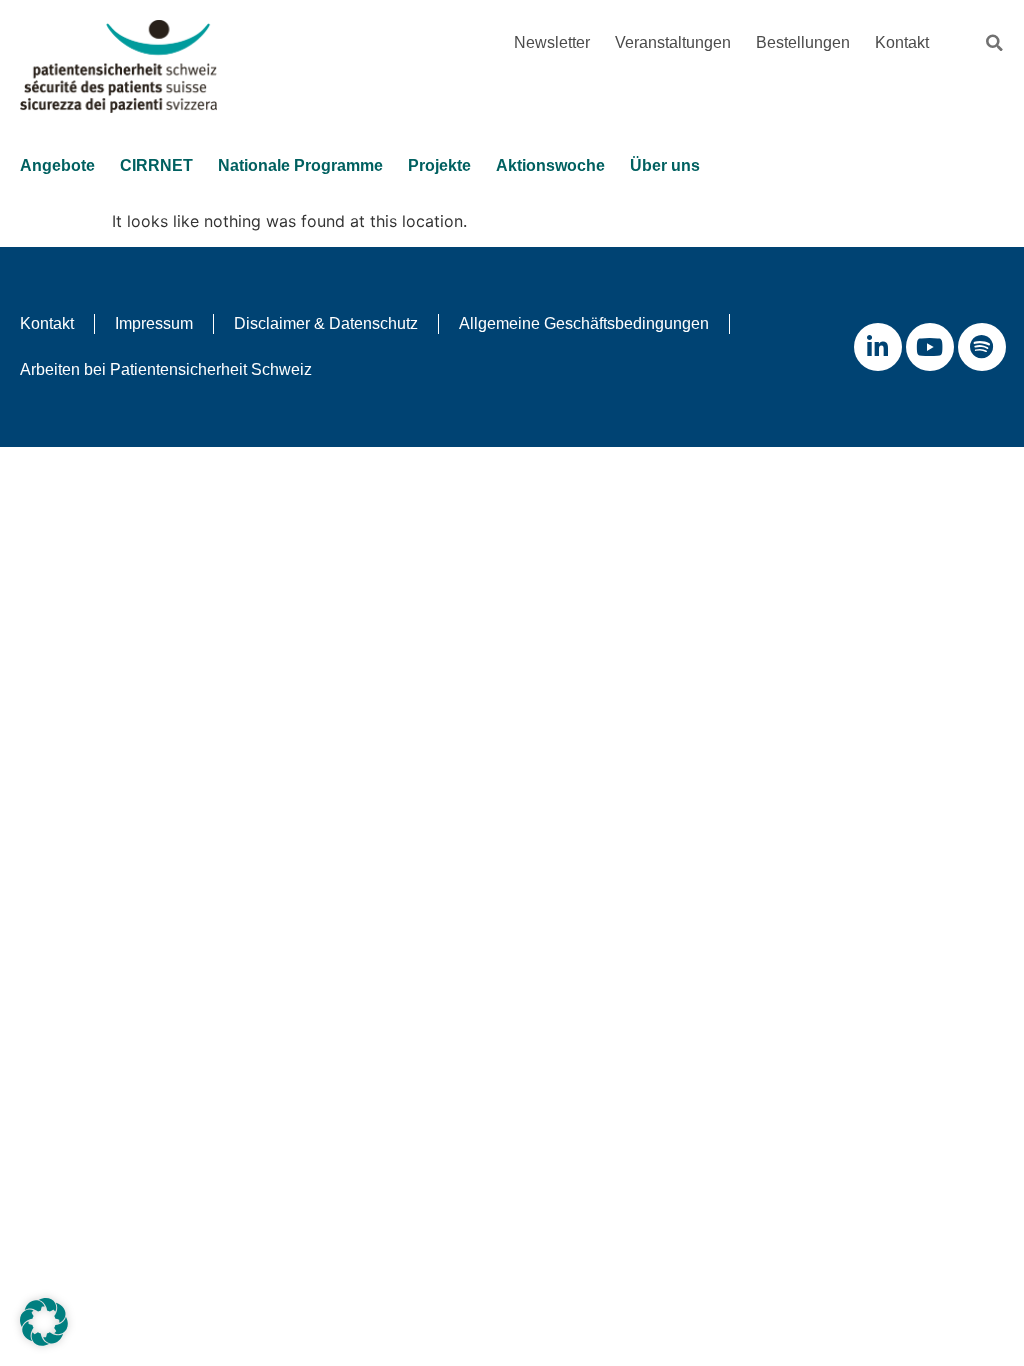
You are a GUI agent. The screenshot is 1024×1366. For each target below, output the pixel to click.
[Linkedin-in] (878, 347)
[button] (994, 43)
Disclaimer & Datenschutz (326, 323)
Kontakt (902, 42)
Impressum (154, 323)
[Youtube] (930, 347)
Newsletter (552, 42)
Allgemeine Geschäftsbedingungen (584, 323)
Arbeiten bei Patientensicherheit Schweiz (166, 369)
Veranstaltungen (673, 42)
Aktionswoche (550, 165)
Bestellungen (803, 42)
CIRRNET (156, 165)
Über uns (665, 165)
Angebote (57, 165)
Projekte (439, 165)
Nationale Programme (300, 165)
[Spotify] (982, 347)
